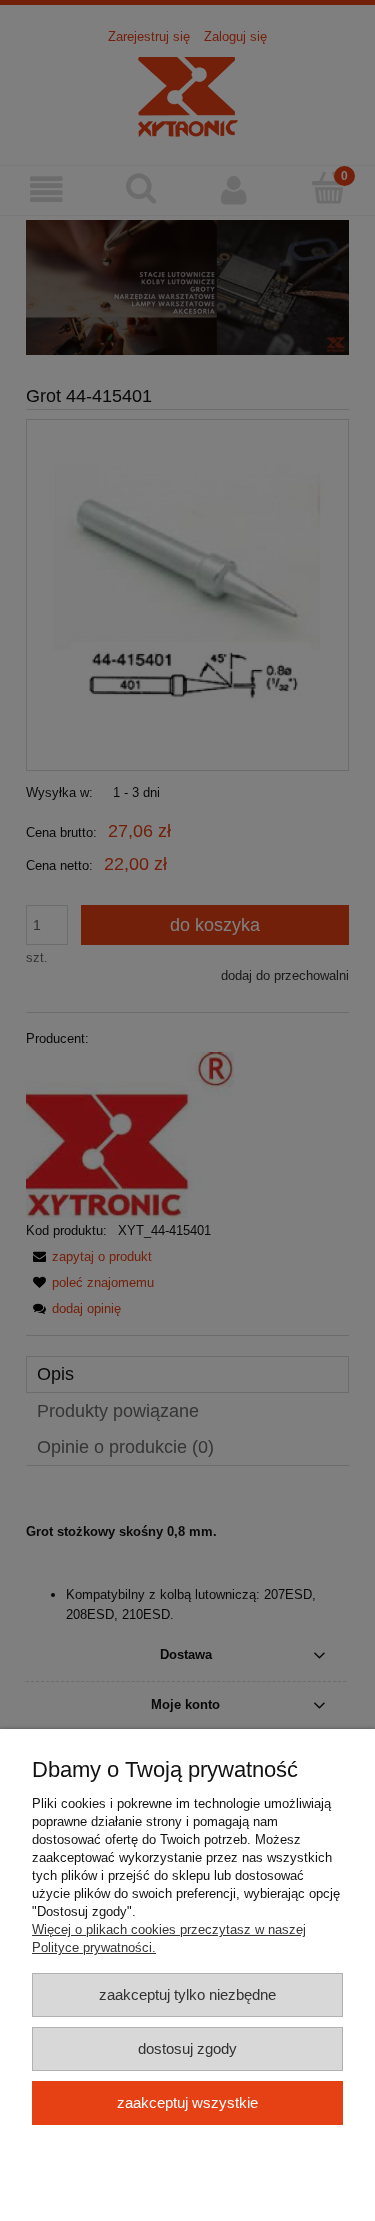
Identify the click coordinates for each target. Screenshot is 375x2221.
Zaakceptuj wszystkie (187, 2102)
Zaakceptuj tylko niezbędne (187, 1994)
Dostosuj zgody (187, 2048)
